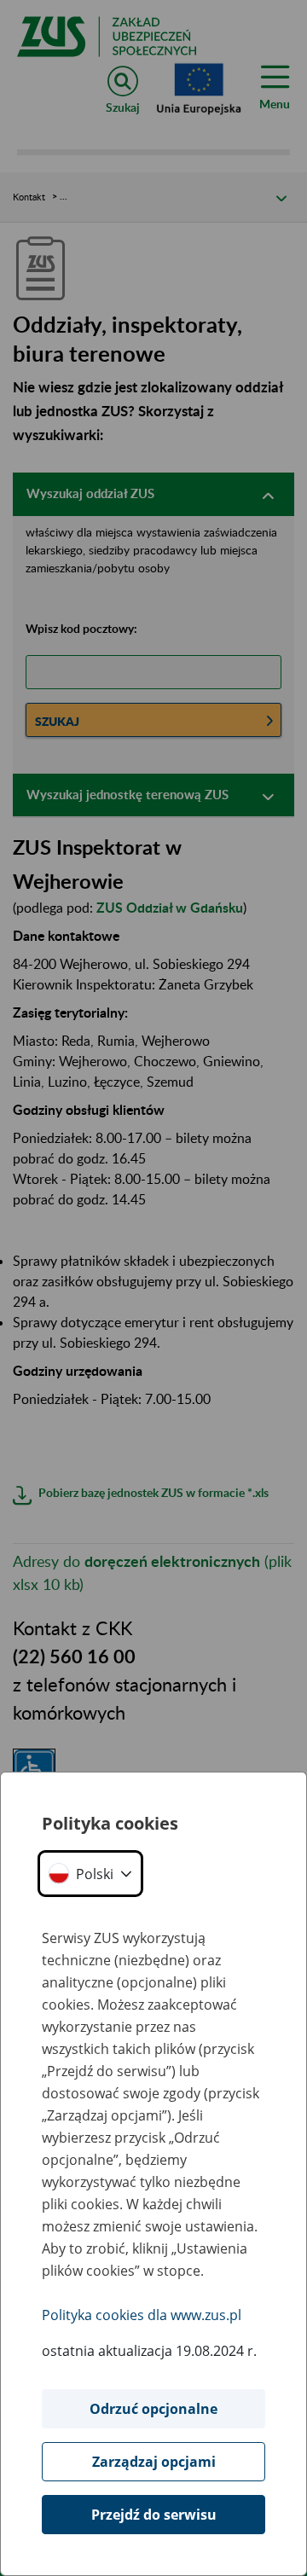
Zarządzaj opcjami (154, 2462)
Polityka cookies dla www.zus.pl (142, 2315)
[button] (90, 1874)
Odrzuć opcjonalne (153, 2409)
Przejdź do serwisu (154, 2515)
